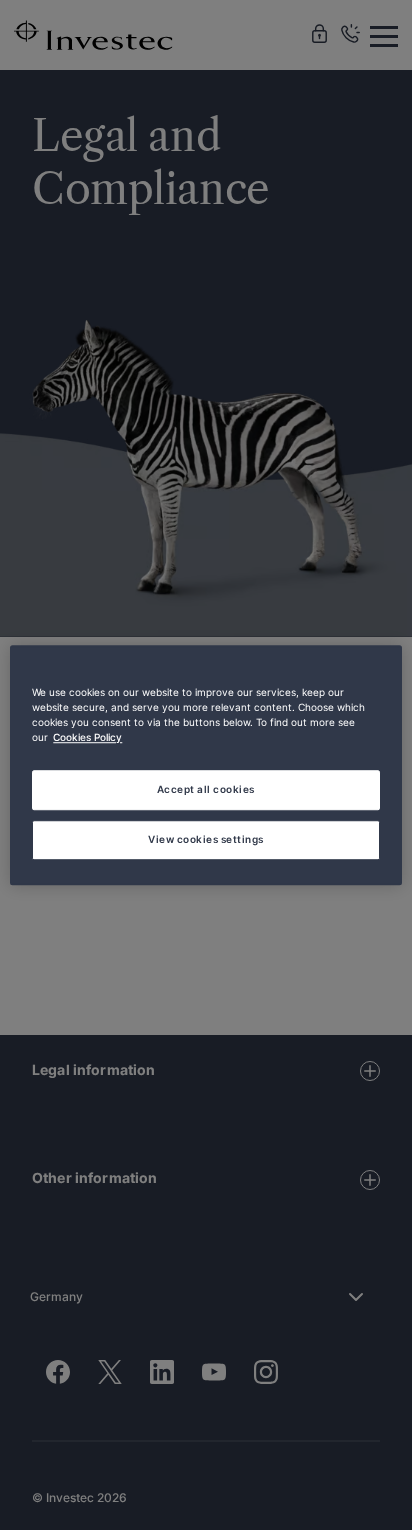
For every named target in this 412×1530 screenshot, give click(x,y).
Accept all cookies (206, 789)
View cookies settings (205, 839)
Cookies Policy (87, 737)
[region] (205, 765)
